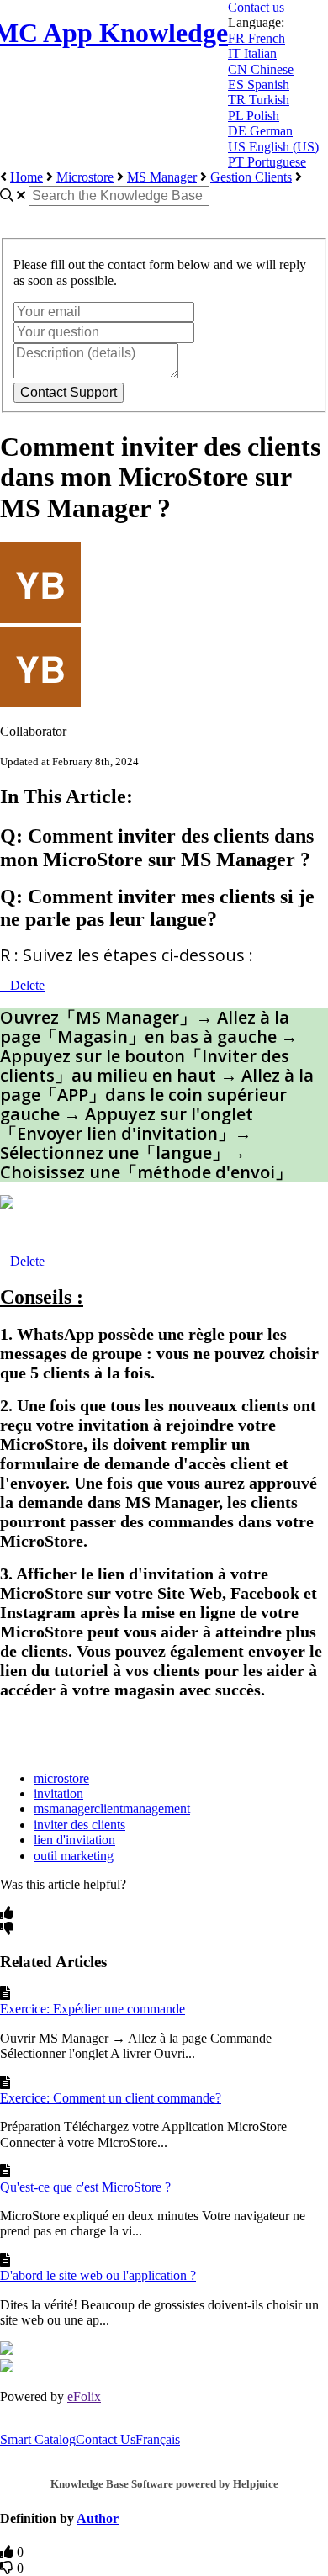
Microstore (85, 177)
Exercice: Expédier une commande (93, 2009)
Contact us (256, 7)
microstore (61, 1778)
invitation (58, 1793)
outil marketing (74, 1856)
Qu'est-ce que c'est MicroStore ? (85, 2187)
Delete (27, 985)
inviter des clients (79, 1825)
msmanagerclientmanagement (112, 1809)
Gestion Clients (251, 177)
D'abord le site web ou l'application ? (98, 2275)
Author (98, 2518)
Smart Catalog (38, 2439)
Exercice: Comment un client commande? (111, 2098)
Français (158, 2439)
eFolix (84, 2396)
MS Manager (162, 177)
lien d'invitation (74, 1840)
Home (26, 177)
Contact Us (106, 2439)
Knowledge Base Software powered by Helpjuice (164, 2484)
